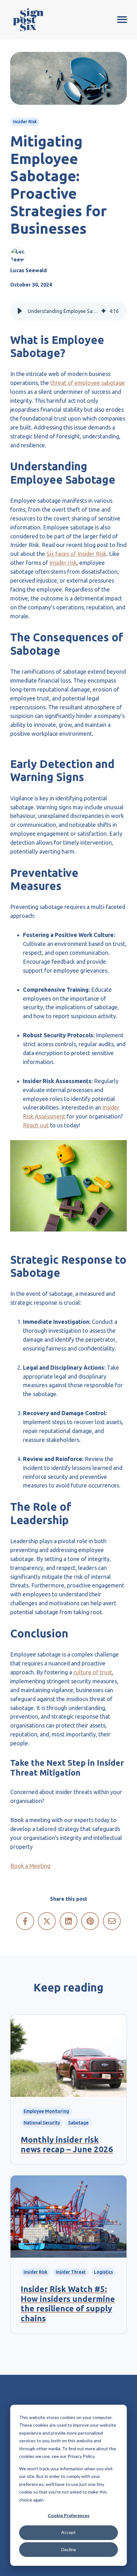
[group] (68, 311)
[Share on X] (47, 1921)
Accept (68, 2532)
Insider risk (63, 563)
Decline (69, 2549)
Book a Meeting (30, 1866)
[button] (20, 311)
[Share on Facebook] (25, 1921)
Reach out (36, 1125)
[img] (104, 311)
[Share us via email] (112, 1921)
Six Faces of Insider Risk (76, 554)
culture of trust (93, 1672)
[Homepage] (28, 20)
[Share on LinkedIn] (68, 1921)
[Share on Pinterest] (90, 1921)
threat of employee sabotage (88, 383)
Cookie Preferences (69, 2515)
